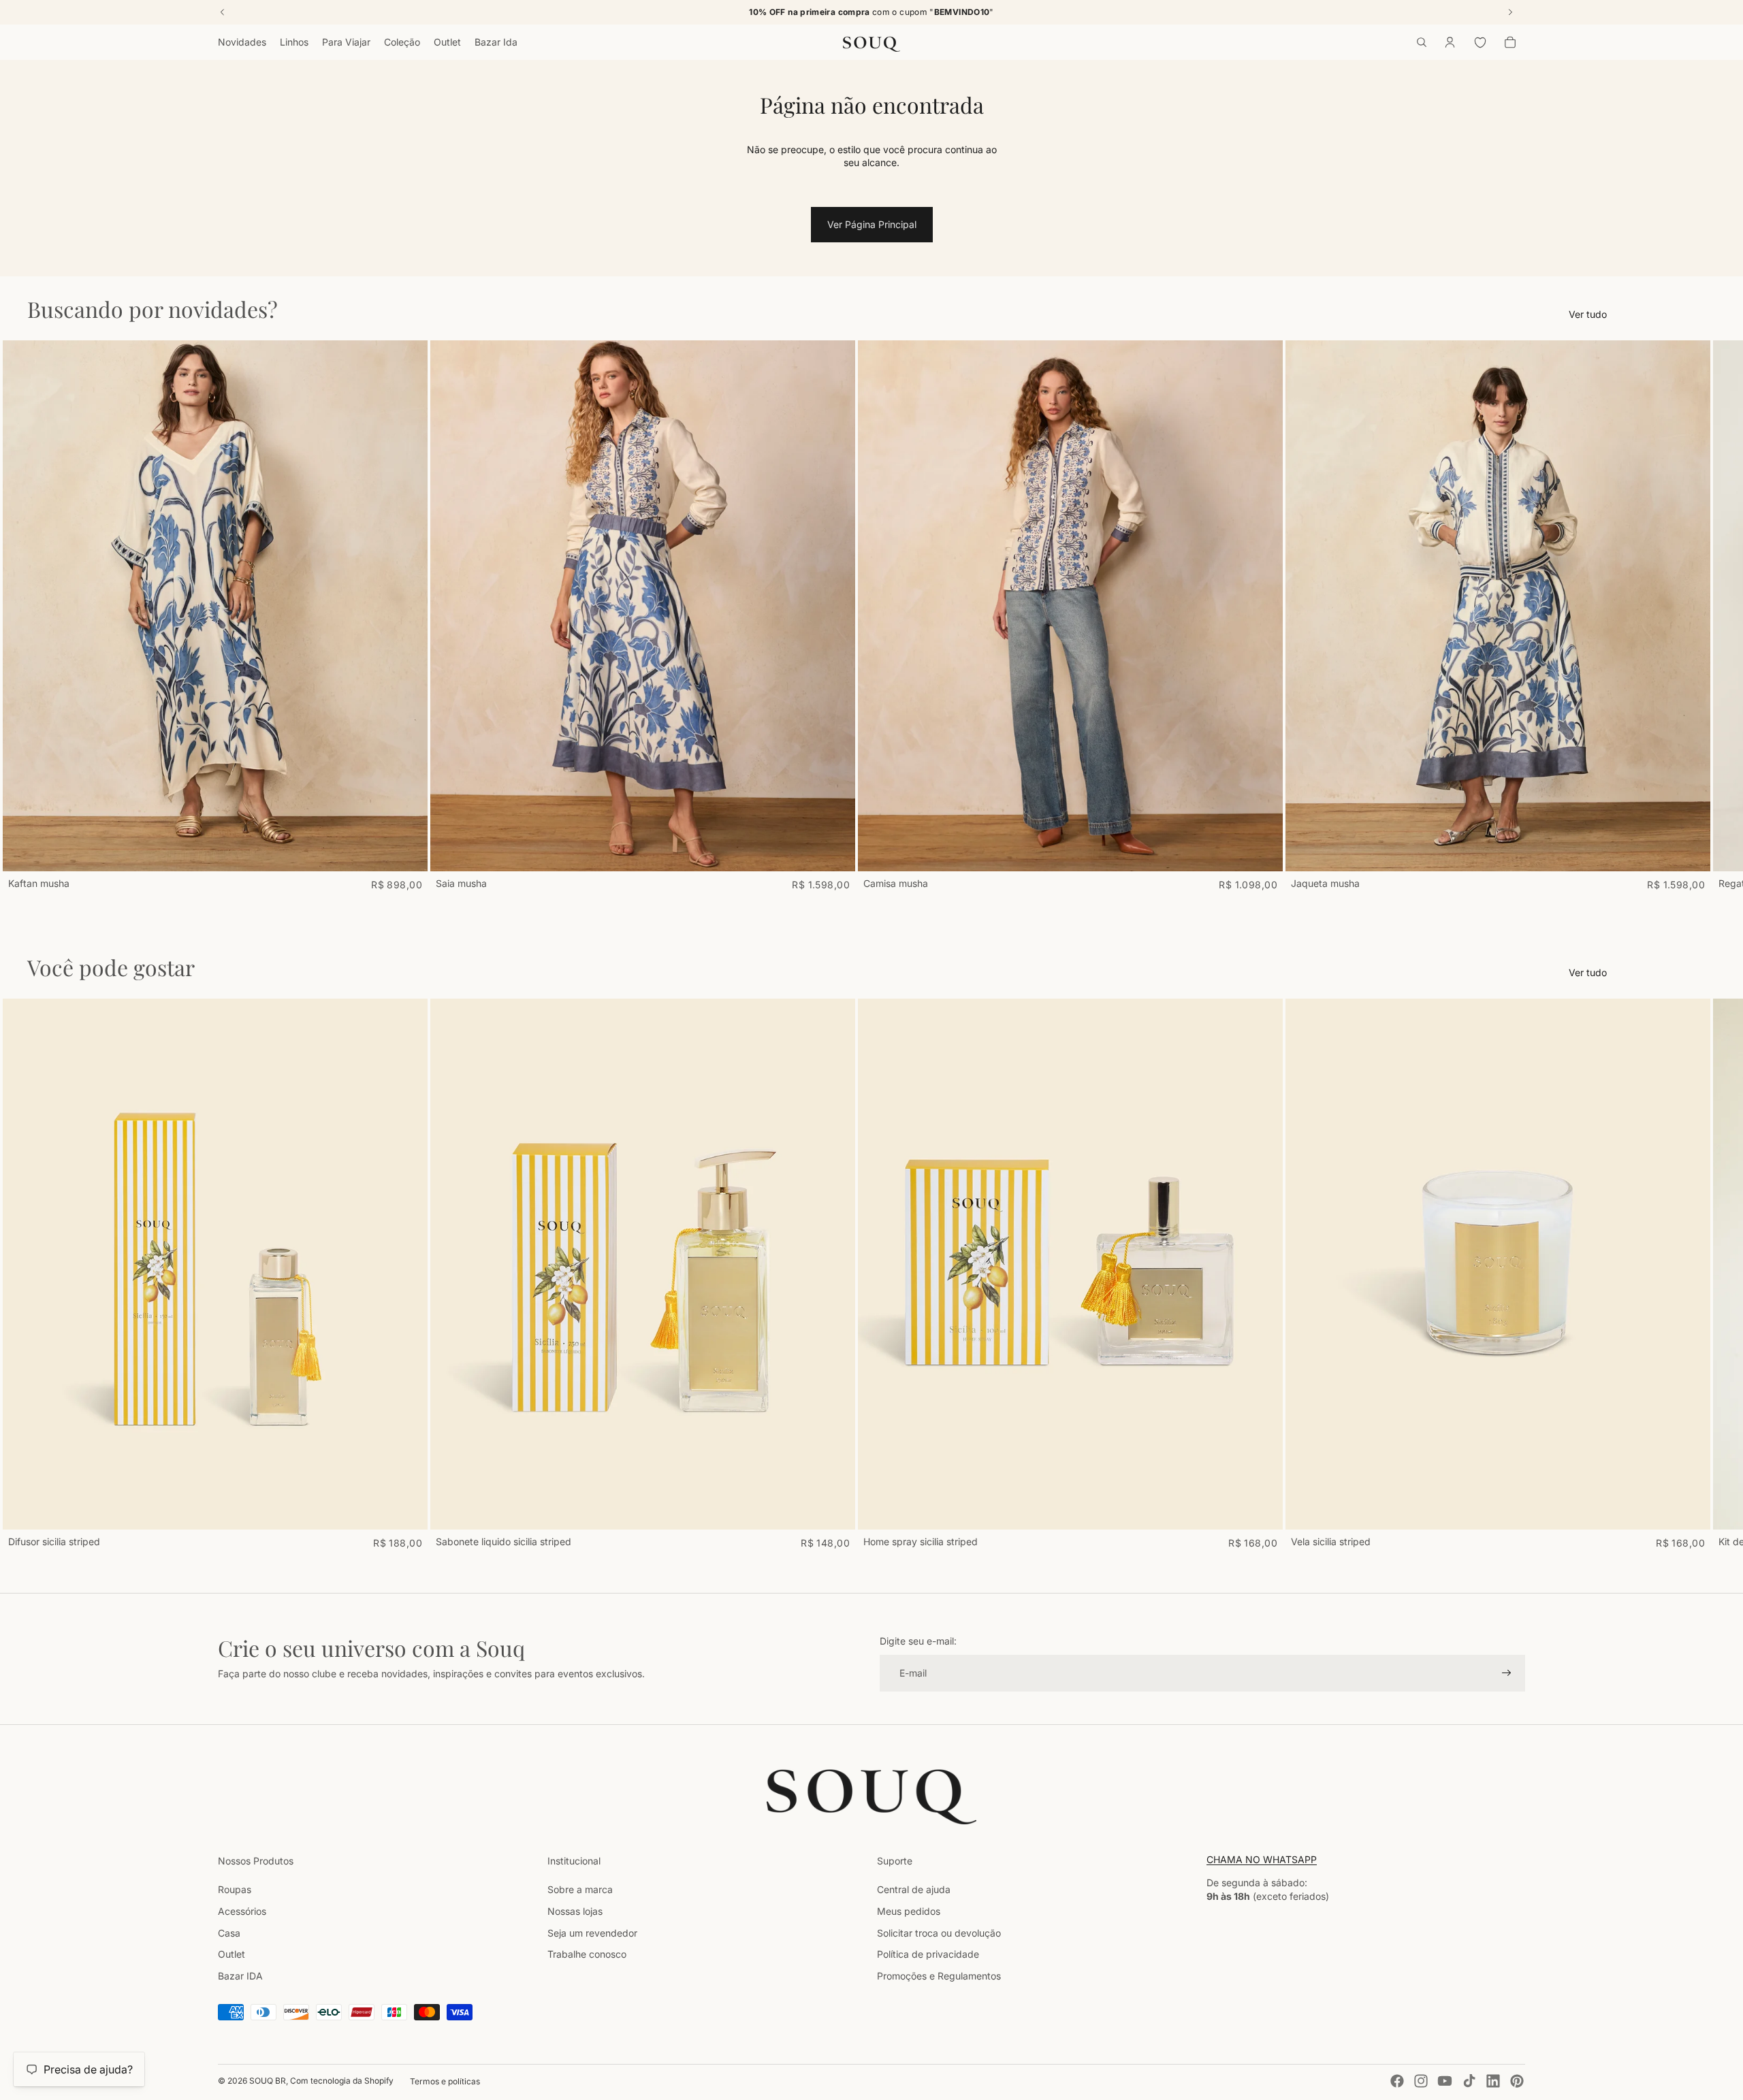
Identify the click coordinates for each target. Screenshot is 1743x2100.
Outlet (231, 1954)
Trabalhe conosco (587, 1954)
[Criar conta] (1507, 1673)
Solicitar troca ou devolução (939, 1933)
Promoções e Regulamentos (939, 1976)
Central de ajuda (914, 1889)
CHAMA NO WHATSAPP (1262, 1859)
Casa (229, 1933)
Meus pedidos (909, 1911)
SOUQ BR (268, 2081)
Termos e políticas (445, 2081)
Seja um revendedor (592, 1933)
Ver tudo (1588, 314)
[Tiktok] (1469, 2081)
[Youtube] (1445, 2081)
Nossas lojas (575, 1911)
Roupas (235, 1889)
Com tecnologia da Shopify (342, 2081)
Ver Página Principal (872, 224)
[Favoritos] (1480, 42)
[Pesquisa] (1422, 42)
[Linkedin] (1493, 2081)
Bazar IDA (240, 1976)
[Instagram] (1421, 2081)
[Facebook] (1397, 2081)
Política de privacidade (928, 1954)
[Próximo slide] (1510, 615)
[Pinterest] (1517, 2081)
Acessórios (242, 1911)
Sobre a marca (580, 1889)
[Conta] (1450, 42)
